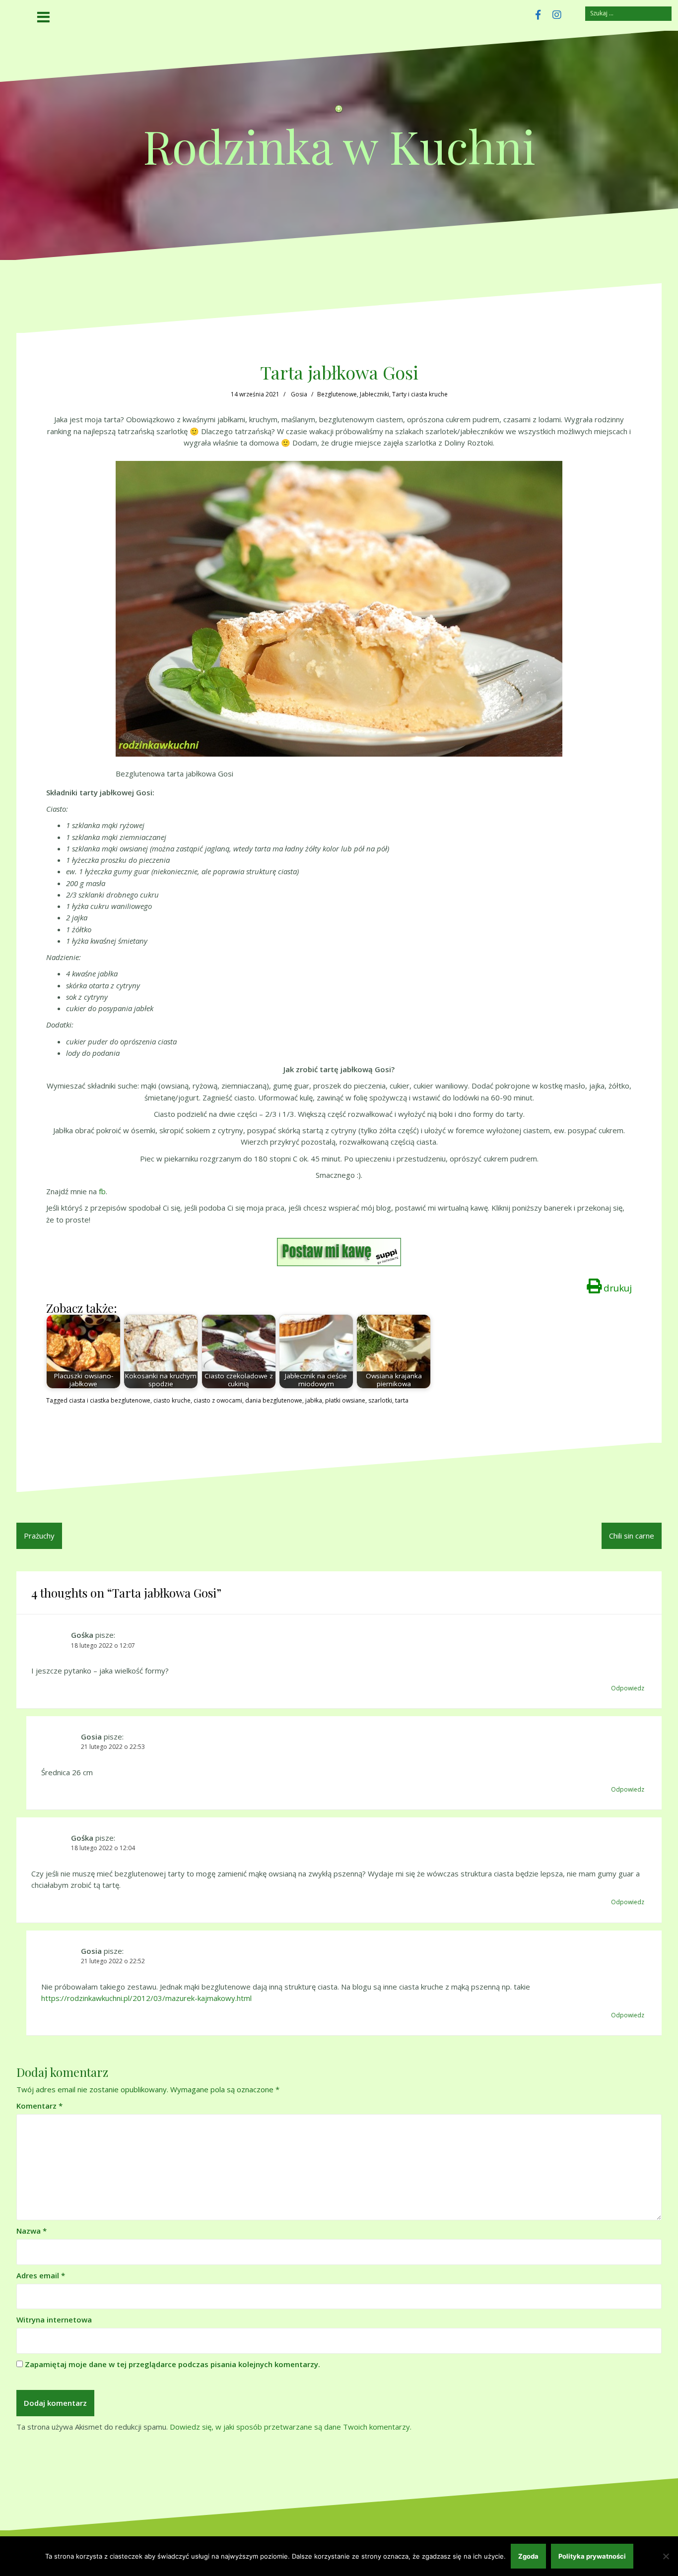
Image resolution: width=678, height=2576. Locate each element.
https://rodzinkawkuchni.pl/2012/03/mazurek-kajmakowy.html (146, 1998)
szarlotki (380, 1400)
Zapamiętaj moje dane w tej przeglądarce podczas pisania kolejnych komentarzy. (172, 2364)
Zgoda (528, 2556)
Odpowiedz (628, 1688)
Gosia (299, 394)
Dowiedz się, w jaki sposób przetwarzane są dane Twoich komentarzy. (291, 2427)
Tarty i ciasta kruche (420, 394)
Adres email (41, 2275)
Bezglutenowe (337, 394)
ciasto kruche (172, 1400)
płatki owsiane (345, 1400)
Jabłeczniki (374, 394)
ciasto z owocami (218, 1400)
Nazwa (32, 2231)
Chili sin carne (632, 1536)
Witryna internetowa (54, 2319)
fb (102, 1191)
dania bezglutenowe (274, 1400)
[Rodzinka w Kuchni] (339, 112)
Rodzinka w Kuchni (339, 146)
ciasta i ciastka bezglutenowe (110, 1400)
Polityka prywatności (592, 2556)
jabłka (314, 1400)
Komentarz (39, 2106)
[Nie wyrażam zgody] (666, 2556)
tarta (402, 1400)
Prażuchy (39, 1536)
